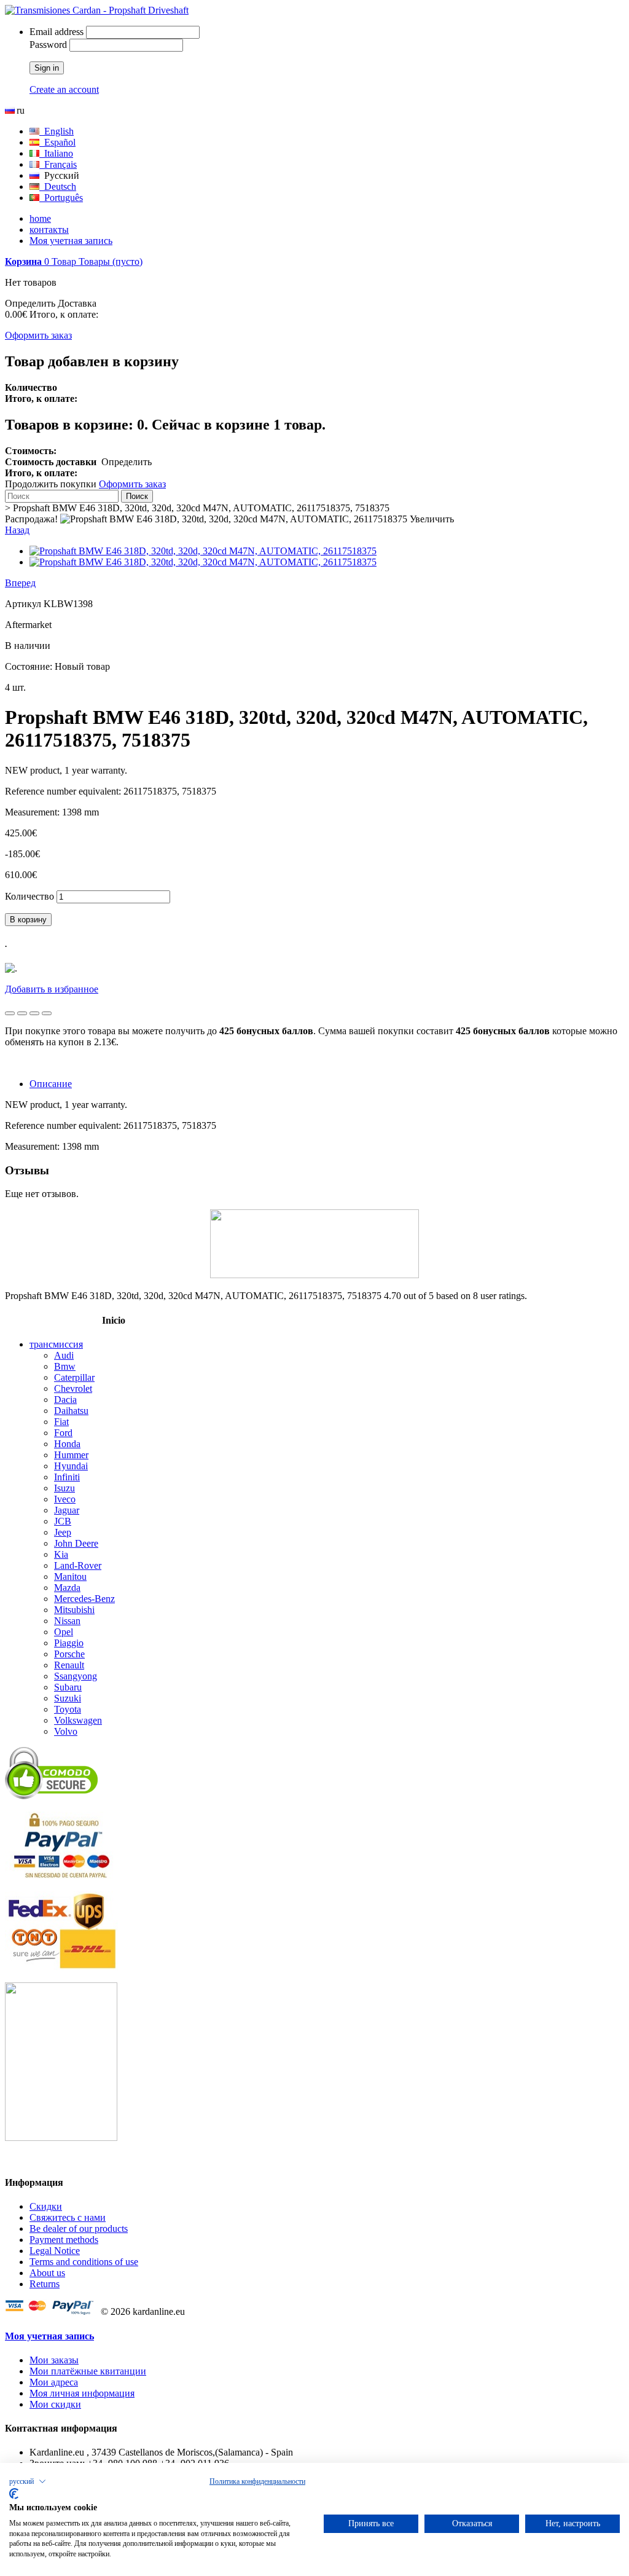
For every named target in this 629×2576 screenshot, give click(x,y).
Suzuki (68, 1698)
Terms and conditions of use (84, 2262)
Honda (67, 1444)
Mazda (67, 1588)
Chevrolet (73, 1388)
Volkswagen (78, 1720)
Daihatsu (71, 1411)
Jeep (63, 1532)
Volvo (66, 1731)
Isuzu (64, 1488)
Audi (64, 1355)
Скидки (46, 2206)
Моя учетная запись (71, 241)
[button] (28, 2481)
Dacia (65, 1400)
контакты (49, 230)
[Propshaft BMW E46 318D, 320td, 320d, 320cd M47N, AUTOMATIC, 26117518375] (203, 551)
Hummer (71, 1455)
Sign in (47, 68)
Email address (57, 32)
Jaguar (67, 1510)
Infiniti (67, 1477)
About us (47, 2273)
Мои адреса (54, 2382)
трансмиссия (56, 1344)
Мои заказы (54, 2360)
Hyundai (71, 1466)
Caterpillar (74, 1377)
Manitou (70, 1577)
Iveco (65, 1499)
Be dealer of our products (79, 2228)
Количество (29, 896)
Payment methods (64, 2240)
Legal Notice (55, 2251)
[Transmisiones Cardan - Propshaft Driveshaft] (97, 10)
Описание (51, 1084)
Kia (61, 1554)
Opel (64, 1632)
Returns (45, 2284)
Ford (63, 1433)
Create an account (64, 89)
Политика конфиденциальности (257, 2481)
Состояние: (30, 666)
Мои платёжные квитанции (88, 2371)
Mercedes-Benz (84, 1599)
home (40, 218)
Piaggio (69, 1643)
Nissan (67, 1621)
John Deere (76, 1543)
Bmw (65, 1366)
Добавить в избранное (52, 989)
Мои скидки (55, 2404)
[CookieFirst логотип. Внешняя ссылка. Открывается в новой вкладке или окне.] (14, 2494)
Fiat (61, 1422)
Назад (17, 530)
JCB (63, 1521)
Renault (69, 1665)
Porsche (69, 1654)
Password (48, 45)
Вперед (20, 583)
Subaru (68, 1687)
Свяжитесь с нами (68, 2217)
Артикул (24, 604)
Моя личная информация (82, 2393)
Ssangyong (76, 1676)
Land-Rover (78, 1565)
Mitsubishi (74, 1610)
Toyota (68, 1709)
